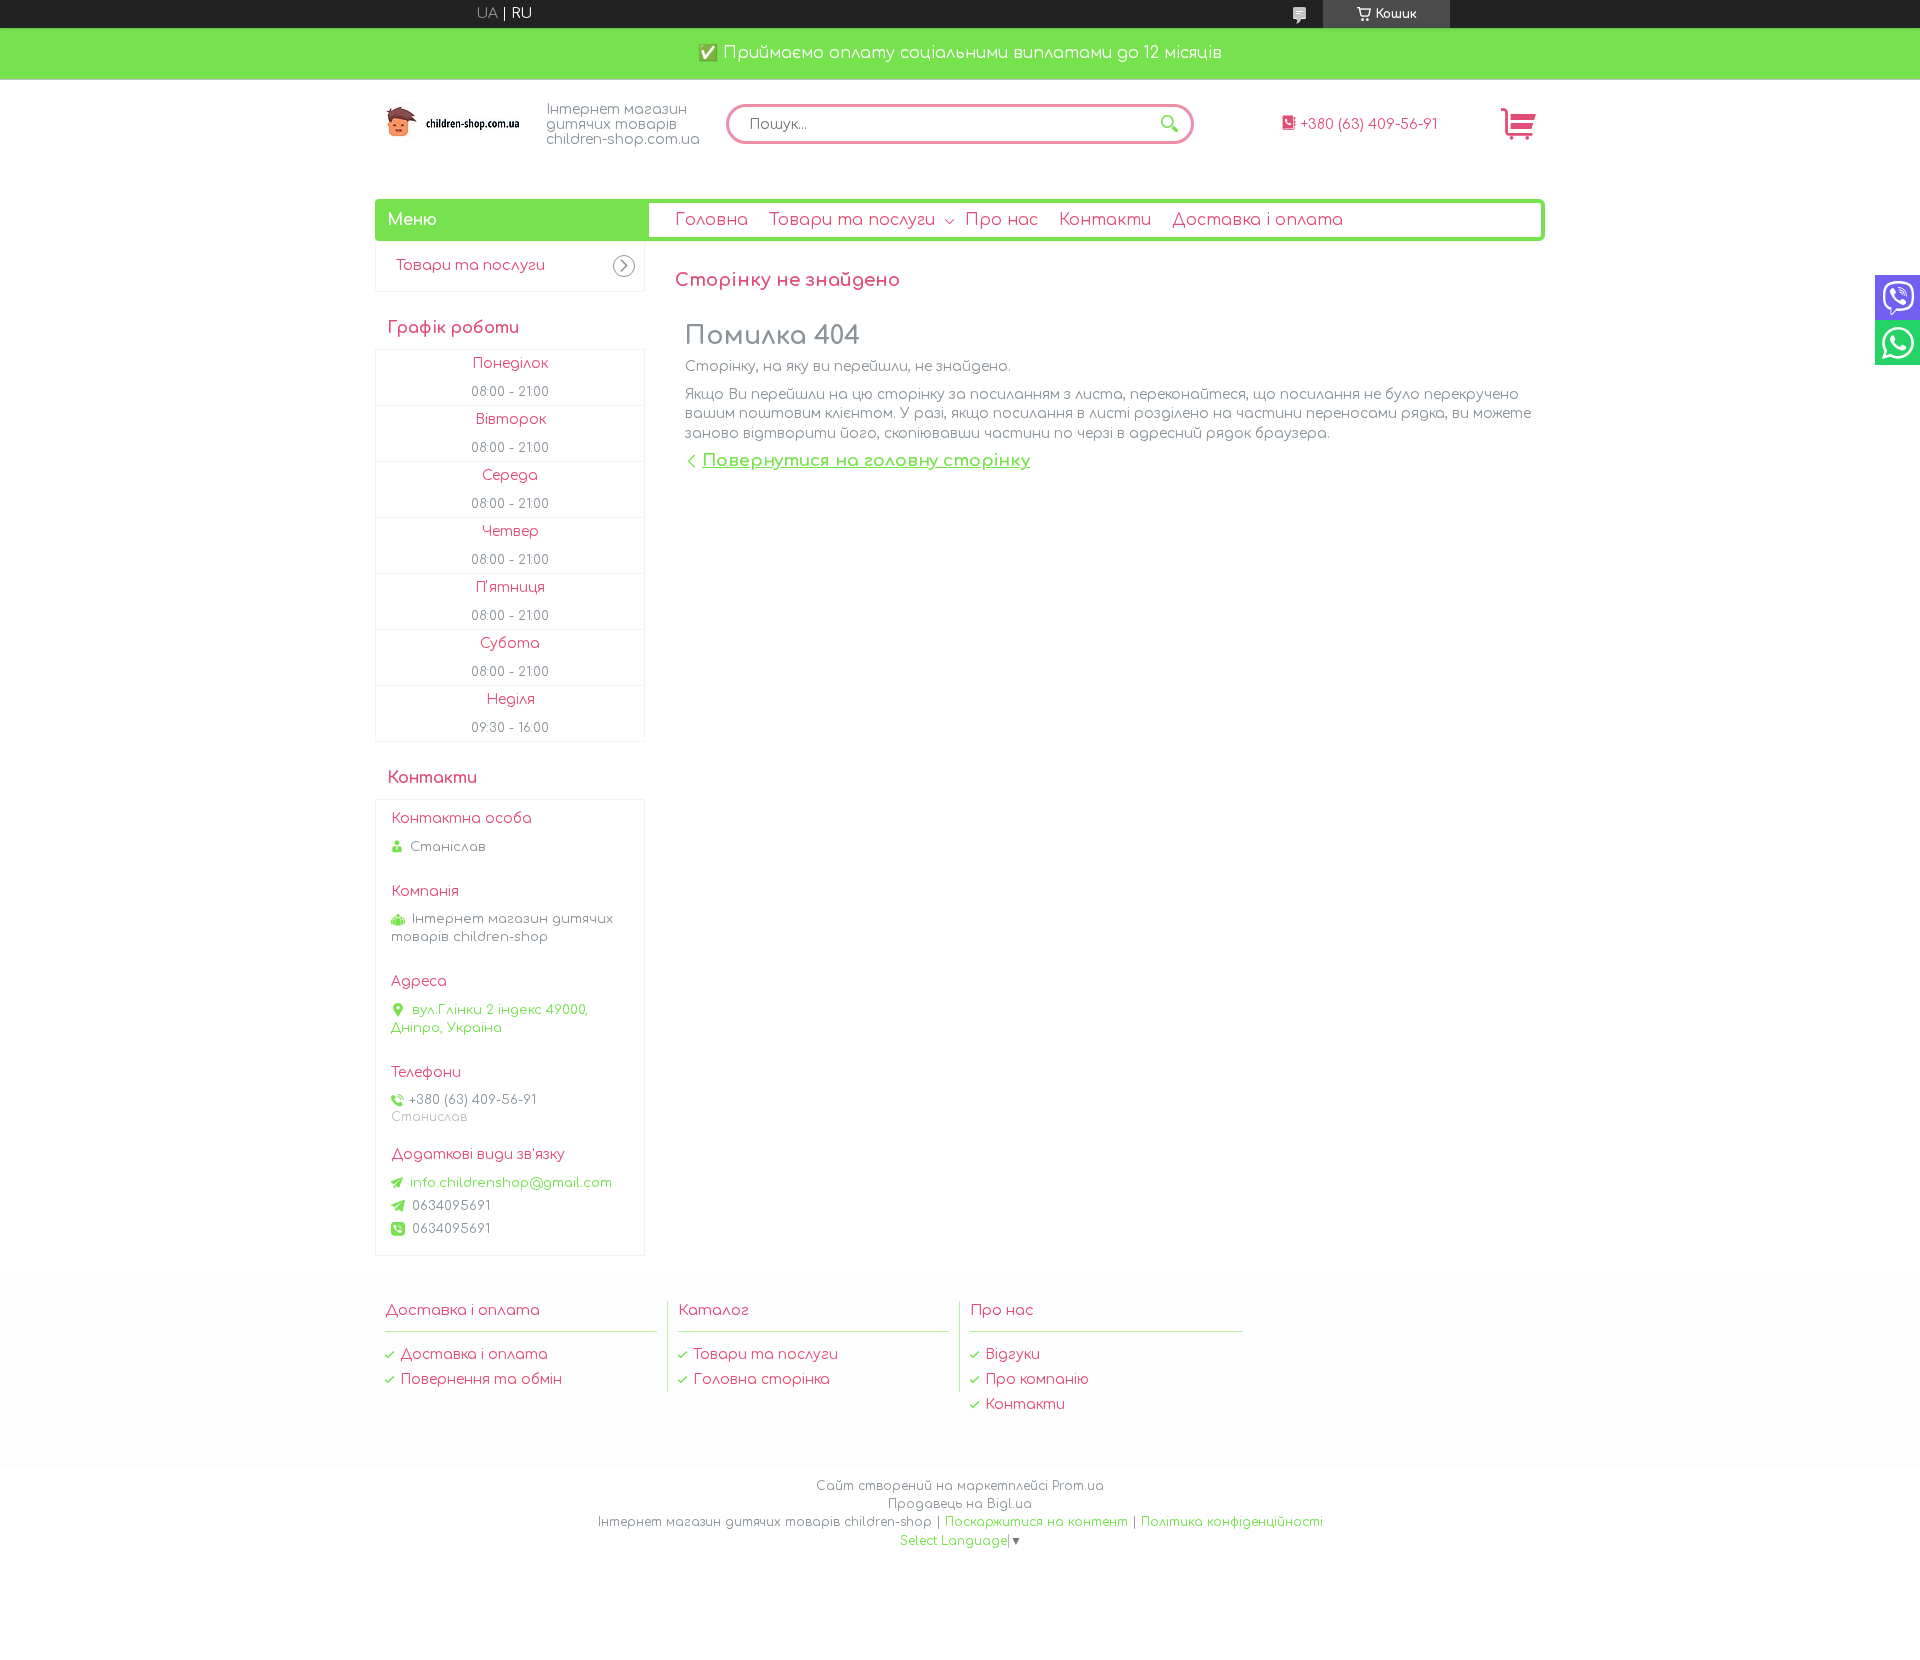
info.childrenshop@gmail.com (511, 1183)
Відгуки (1012, 1354)
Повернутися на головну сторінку (866, 460)
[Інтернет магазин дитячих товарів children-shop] (455, 122)
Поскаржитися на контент (1036, 1522)
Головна (711, 220)
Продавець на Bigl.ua (960, 1504)
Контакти (1105, 220)
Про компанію (1037, 1379)
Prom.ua (1078, 1486)
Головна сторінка (761, 1379)
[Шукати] (1169, 124)
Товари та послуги (852, 220)
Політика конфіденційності (1232, 1522)
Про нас (1001, 220)
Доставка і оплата (1257, 220)
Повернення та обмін (481, 1379)
